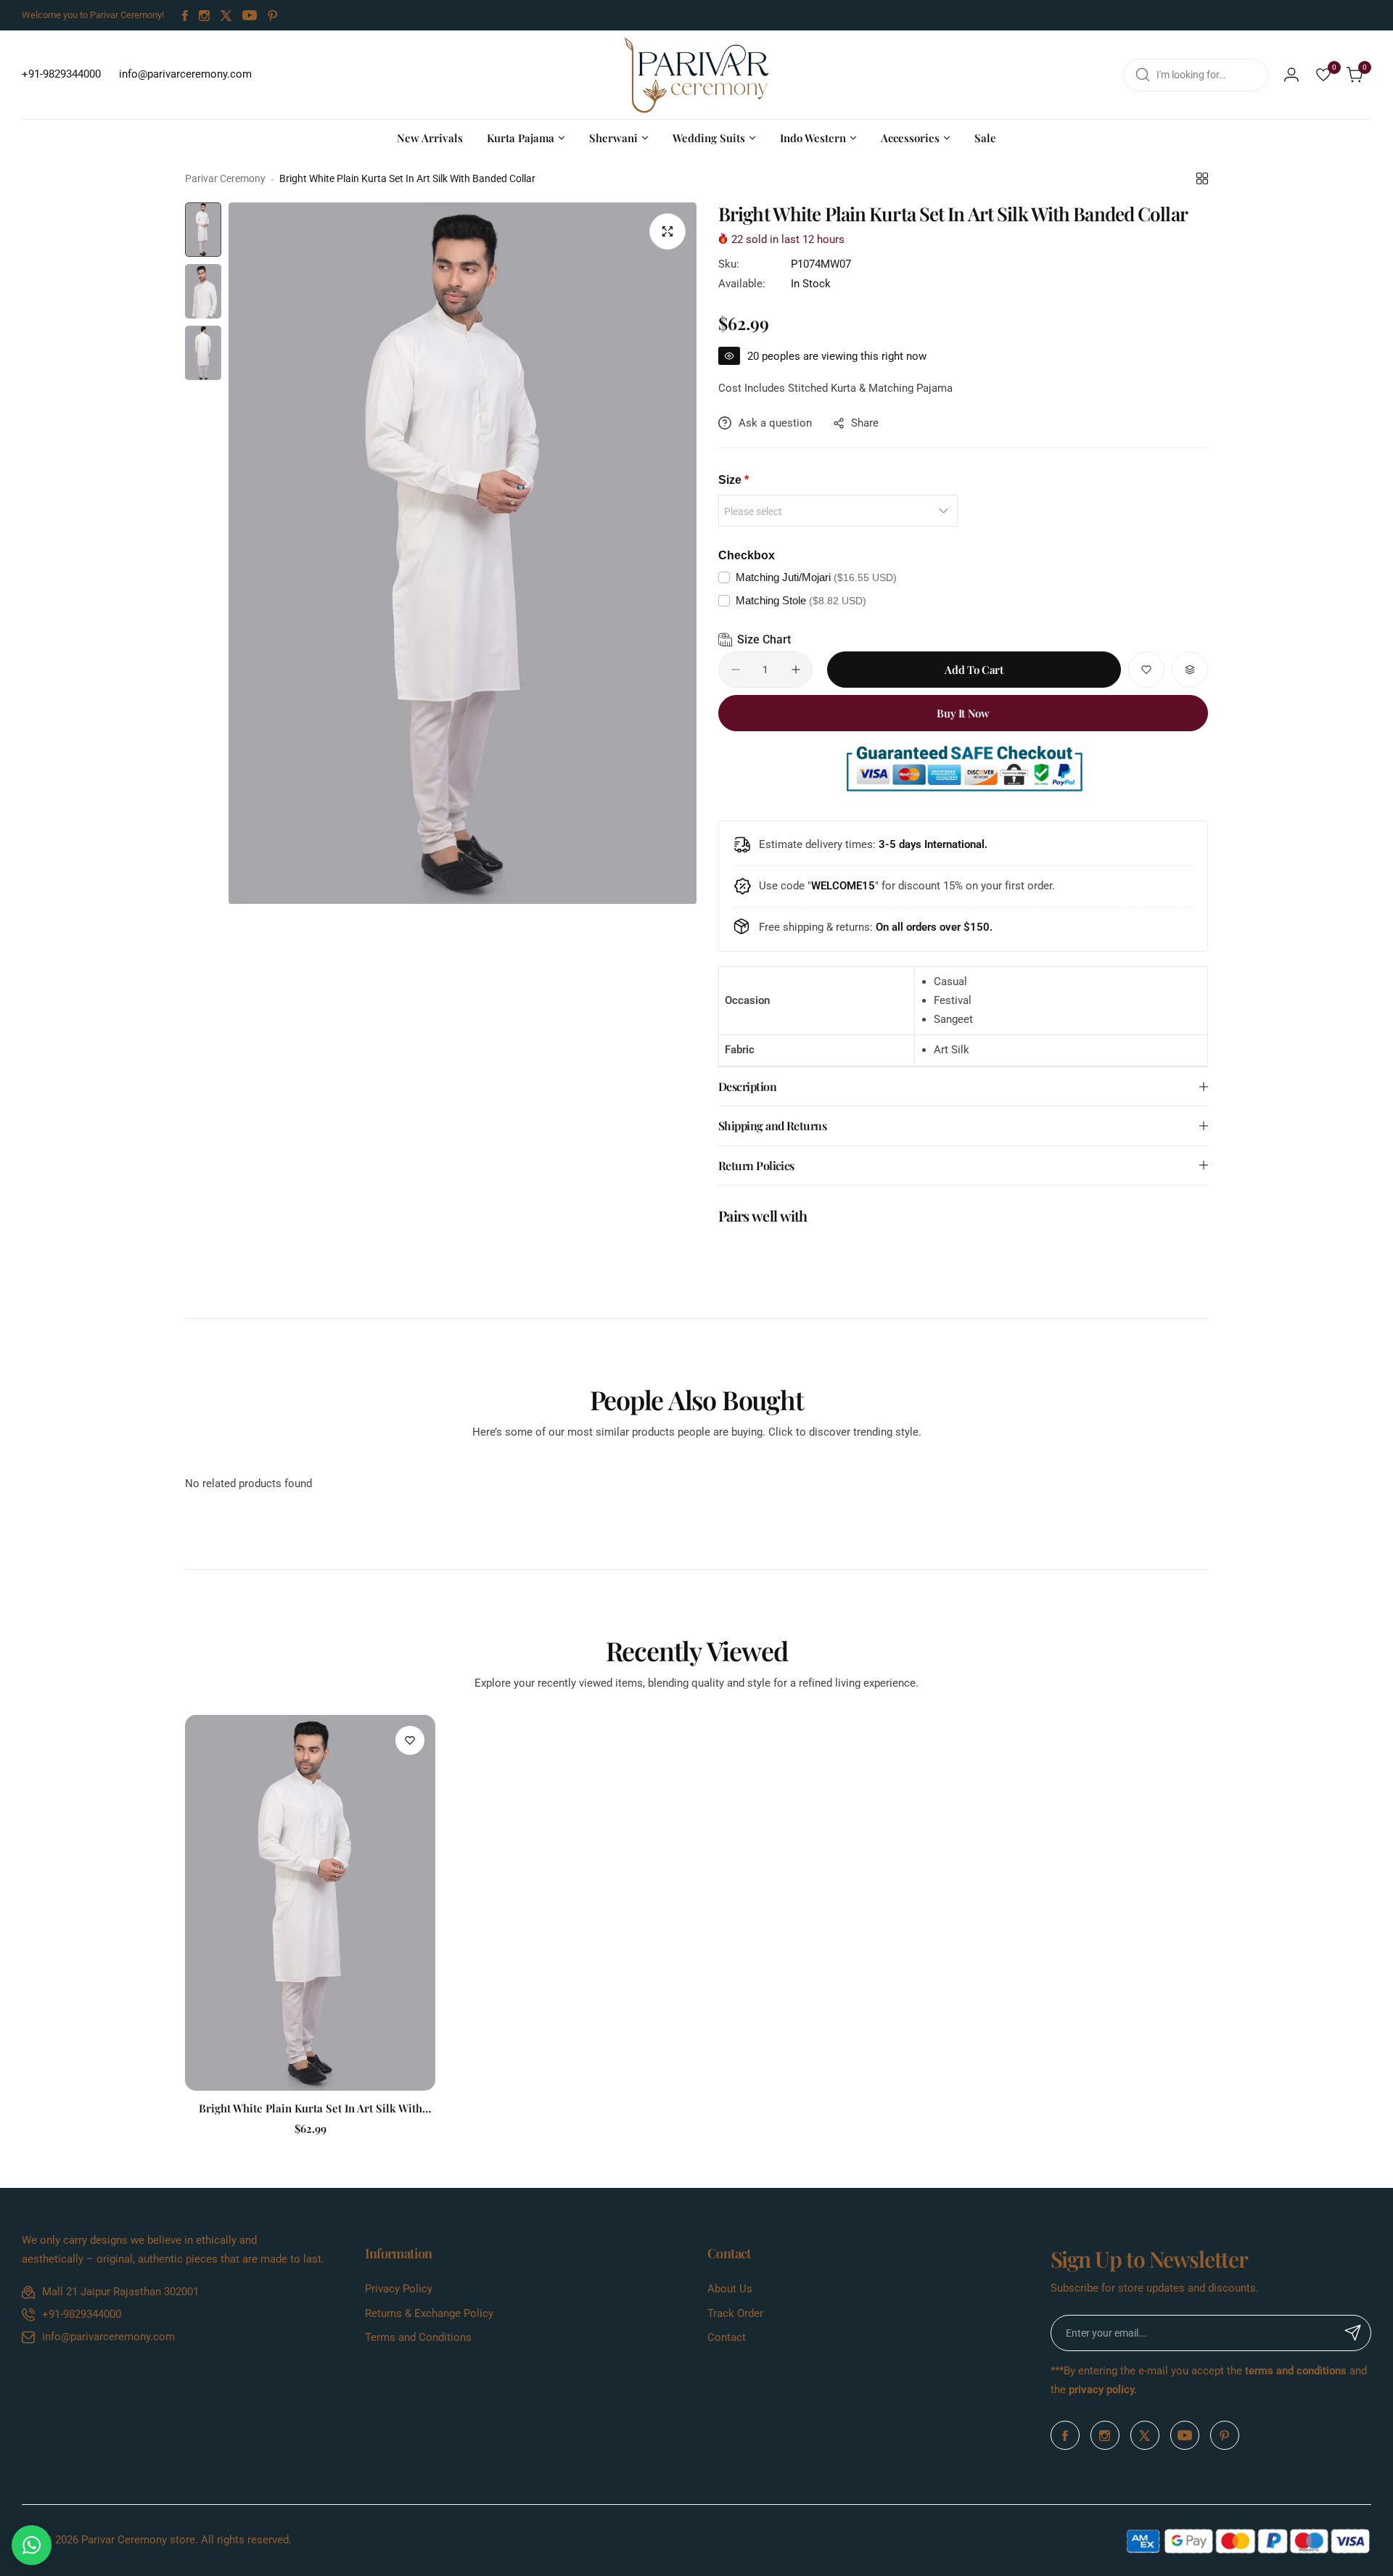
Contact (727, 2337)
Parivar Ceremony (225, 178)
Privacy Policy (399, 2289)
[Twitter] (226, 16)
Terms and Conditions (418, 2337)
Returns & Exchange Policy (429, 2313)
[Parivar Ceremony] (696, 75)
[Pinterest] (273, 16)
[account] (1291, 75)
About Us (730, 2289)
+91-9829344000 (82, 2314)
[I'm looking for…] (1143, 75)
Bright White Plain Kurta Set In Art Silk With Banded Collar (311, 2108)
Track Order (735, 2313)
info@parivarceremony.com (108, 2337)
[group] (463, 554)
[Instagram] (204, 16)
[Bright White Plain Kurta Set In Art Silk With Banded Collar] (310, 1903)
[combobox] (1196, 75)
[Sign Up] (1353, 2333)
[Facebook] (185, 16)
